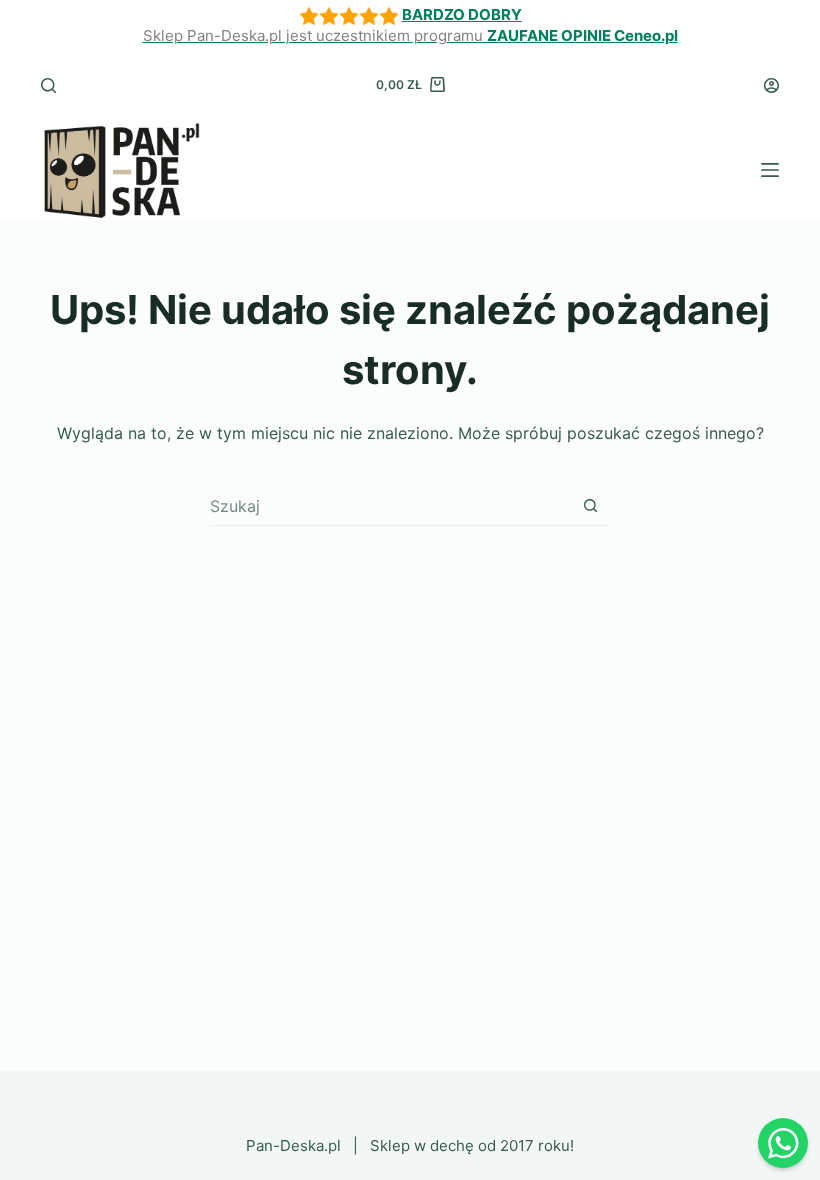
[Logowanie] (771, 85)
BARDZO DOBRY (462, 14)
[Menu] (770, 170)
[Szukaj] (48, 85)
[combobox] (390, 506)
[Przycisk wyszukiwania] (590, 505)
